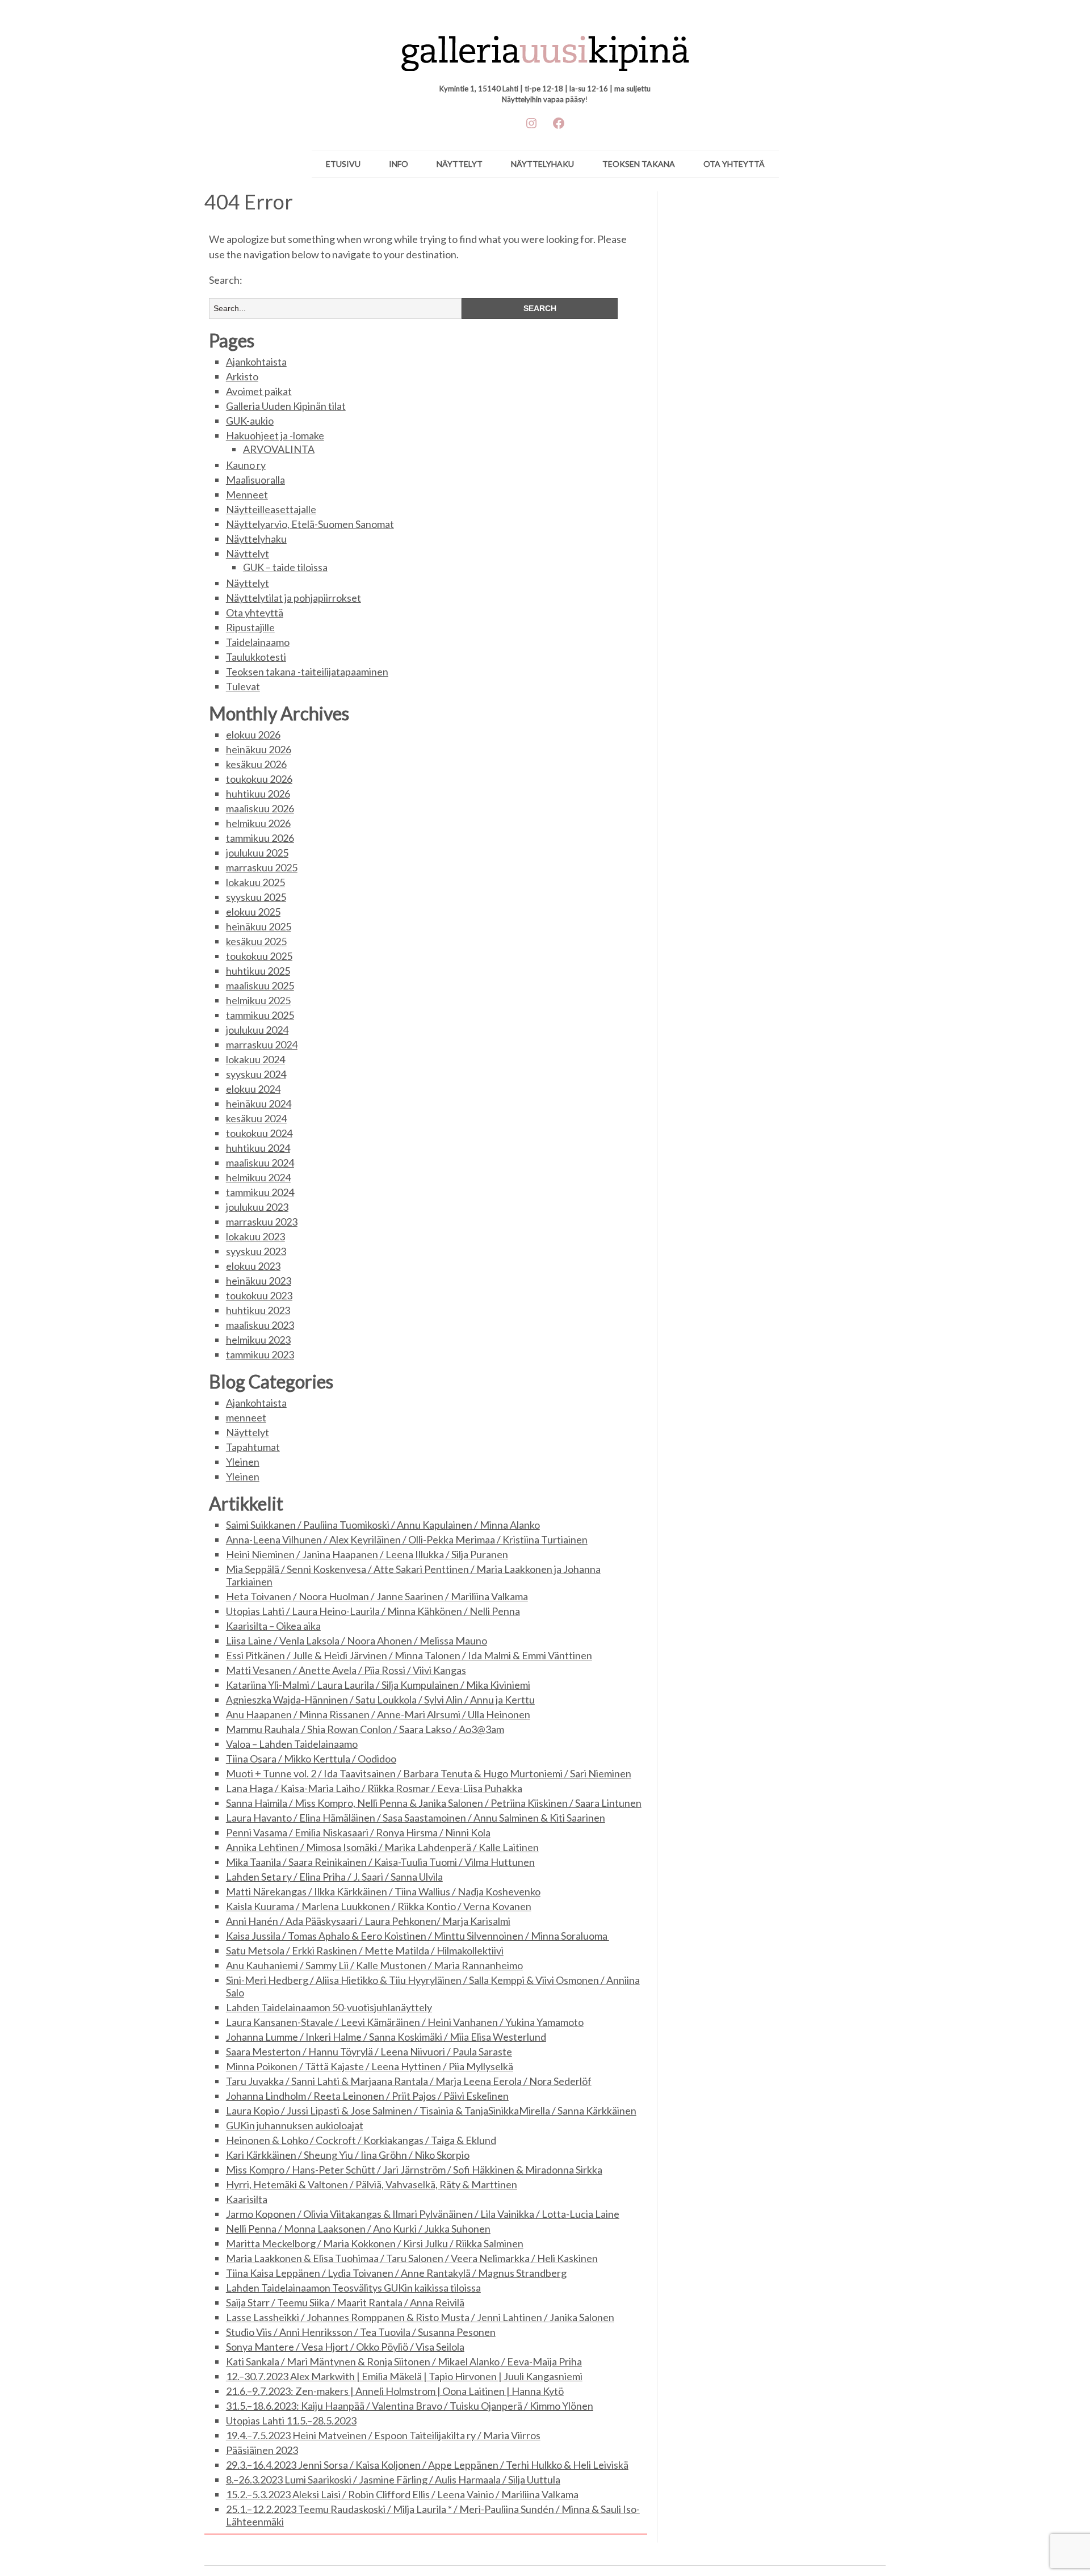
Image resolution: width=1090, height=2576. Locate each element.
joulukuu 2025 (257, 853)
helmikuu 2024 (258, 1177)
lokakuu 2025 (255, 882)
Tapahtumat (253, 1447)
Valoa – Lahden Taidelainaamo (292, 1744)
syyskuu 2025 (256, 897)
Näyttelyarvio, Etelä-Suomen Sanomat (310, 524)
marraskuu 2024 (262, 1044)
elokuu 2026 (253, 735)
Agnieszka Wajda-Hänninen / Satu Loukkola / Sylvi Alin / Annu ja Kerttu (380, 1700)
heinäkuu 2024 (259, 1104)
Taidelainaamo (258, 642)
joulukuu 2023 (257, 1207)
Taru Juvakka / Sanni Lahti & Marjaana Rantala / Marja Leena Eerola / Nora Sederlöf (409, 2081)
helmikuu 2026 (258, 823)
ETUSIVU (343, 164)
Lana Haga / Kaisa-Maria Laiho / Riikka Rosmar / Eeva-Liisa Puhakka (374, 1788)
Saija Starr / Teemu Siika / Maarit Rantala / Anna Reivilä (345, 2302)
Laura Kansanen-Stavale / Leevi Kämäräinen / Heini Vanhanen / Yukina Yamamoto (405, 2022)
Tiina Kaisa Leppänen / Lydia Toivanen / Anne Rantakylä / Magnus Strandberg (396, 2273)
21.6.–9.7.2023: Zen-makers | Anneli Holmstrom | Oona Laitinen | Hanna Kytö (395, 2391)
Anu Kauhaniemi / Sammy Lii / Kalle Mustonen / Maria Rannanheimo (374, 1965)
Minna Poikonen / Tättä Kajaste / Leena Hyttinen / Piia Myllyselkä (370, 2066)
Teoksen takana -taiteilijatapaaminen (307, 672)
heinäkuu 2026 (259, 749)
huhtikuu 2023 (258, 1310)
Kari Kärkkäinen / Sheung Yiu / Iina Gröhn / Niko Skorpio (348, 2155)
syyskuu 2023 (256, 1251)
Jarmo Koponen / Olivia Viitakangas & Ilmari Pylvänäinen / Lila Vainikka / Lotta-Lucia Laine (423, 2214)
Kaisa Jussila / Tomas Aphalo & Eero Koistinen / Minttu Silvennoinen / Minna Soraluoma (418, 1936)
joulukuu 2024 (257, 1030)
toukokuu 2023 (259, 1295)
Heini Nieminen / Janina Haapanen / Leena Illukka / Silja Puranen (367, 1554)
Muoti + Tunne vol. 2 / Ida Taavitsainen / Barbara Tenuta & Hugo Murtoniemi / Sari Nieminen (429, 1773)
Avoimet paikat (259, 391)
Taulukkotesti (256, 657)
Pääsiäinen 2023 (262, 2450)
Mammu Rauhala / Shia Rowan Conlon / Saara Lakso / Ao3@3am (365, 1729)
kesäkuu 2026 (256, 764)
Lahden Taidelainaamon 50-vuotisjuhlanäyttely (329, 2007)
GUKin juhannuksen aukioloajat (295, 2125)
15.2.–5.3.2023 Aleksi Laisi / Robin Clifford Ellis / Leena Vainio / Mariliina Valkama (402, 2494)
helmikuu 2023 (258, 1340)
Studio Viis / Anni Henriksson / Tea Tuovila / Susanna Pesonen (361, 2332)
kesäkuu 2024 (256, 1118)
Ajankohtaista (256, 362)
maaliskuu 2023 (260, 1325)
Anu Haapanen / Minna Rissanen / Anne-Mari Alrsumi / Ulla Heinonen (378, 1714)
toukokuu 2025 (259, 956)
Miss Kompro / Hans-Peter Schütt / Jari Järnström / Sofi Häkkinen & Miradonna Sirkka (414, 2170)
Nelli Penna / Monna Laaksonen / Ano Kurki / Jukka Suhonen (358, 2229)
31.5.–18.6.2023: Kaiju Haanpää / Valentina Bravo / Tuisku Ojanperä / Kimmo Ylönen (410, 2406)
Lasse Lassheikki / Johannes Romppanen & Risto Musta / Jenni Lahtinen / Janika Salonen (420, 2317)
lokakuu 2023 (255, 1236)
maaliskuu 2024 (260, 1163)
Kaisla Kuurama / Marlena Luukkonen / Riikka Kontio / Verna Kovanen (379, 1906)
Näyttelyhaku (542, 164)
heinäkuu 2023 (259, 1281)
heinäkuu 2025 (259, 926)
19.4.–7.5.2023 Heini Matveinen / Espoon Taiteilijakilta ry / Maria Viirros (383, 2435)
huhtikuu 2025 (258, 971)
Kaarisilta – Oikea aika (273, 1626)
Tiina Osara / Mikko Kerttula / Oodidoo (311, 1759)
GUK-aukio (250, 421)
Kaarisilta (247, 2199)
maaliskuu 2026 (260, 808)
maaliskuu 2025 (260, 985)
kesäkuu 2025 (256, 941)
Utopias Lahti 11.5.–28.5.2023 (291, 2420)
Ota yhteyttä (734, 164)
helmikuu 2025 (258, 1000)
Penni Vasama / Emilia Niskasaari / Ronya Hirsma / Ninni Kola (358, 1832)
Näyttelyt (460, 164)
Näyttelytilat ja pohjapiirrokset (294, 598)
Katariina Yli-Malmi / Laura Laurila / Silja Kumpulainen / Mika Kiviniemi (378, 1685)
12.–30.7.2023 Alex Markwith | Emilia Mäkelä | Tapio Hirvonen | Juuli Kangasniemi (404, 2376)
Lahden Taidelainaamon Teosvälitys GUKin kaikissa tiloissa (353, 2288)
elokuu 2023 (253, 1266)
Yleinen (243, 1462)
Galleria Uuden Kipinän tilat (286, 406)
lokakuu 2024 (255, 1059)
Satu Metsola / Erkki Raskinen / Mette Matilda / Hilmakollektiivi (365, 1950)
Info (399, 164)
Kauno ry (246, 465)
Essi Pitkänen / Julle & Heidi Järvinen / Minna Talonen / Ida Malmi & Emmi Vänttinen (409, 1655)
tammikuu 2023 (260, 1354)
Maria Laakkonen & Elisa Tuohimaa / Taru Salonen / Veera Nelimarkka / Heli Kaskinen (412, 2258)
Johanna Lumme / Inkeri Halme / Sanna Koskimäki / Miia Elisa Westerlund (386, 2037)
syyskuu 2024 (256, 1074)
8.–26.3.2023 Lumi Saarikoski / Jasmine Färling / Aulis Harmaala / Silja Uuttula (393, 2479)
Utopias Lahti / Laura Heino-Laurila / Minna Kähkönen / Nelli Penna (373, 1611)
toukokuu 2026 (259, 779)
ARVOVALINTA (279, 449)
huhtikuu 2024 (258, 1148)
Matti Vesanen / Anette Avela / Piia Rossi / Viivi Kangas (346, 1670)
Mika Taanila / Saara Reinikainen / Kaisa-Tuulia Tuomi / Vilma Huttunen (380, 1862)
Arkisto (242, 376)
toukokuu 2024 (259, 1133)
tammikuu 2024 (260, 1192)
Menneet (247, 494)
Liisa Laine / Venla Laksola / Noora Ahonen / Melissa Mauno (357, 1641)
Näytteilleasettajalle (271, 509)
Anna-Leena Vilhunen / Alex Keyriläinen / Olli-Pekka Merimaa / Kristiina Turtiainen (407, 1539)
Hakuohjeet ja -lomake (275, 435)
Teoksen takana (639, 164)
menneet (246, 1417)
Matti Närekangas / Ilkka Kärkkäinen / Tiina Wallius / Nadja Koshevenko (383, 1891)
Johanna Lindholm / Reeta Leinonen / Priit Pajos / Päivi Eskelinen (367, 2096)
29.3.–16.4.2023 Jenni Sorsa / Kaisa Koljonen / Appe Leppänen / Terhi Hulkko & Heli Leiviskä (427, 2465)
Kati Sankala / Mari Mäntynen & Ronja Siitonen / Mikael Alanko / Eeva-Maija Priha (404, 2361)
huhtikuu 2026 (258, 794)
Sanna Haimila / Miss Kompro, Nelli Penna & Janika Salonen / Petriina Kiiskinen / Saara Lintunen (434, 1803)
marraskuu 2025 (262, 867)
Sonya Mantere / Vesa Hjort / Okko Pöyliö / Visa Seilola (345, 2347)
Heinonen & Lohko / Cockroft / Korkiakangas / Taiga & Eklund (361, 2140)
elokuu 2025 (253, 912)
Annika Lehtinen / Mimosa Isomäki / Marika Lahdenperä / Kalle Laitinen (382, 1847)
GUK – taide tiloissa (285, 567)
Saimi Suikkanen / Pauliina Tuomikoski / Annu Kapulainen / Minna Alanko (383, 1525)
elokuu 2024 (253, 1089)
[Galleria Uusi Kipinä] (545, 48)
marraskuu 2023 (262, 1222)
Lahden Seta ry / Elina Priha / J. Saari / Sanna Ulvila (334, 1877)
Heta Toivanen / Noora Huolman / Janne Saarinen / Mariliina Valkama (377, 1596)
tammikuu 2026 (260, 838)
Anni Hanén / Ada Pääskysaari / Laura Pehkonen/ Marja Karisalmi (368, 1921)
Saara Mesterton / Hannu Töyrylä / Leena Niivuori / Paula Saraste (369, 2051)
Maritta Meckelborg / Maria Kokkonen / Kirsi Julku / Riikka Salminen (375, 2243)
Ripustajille (250, 627)
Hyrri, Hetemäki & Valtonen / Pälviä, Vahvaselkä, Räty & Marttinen (372, 2184)
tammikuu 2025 (260, 1015)
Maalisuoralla (255, 480)
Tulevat (243, 686)
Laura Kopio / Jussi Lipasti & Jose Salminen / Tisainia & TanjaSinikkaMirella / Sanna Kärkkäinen (431, 2111)
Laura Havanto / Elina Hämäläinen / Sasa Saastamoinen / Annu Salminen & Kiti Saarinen (416, 1818)
